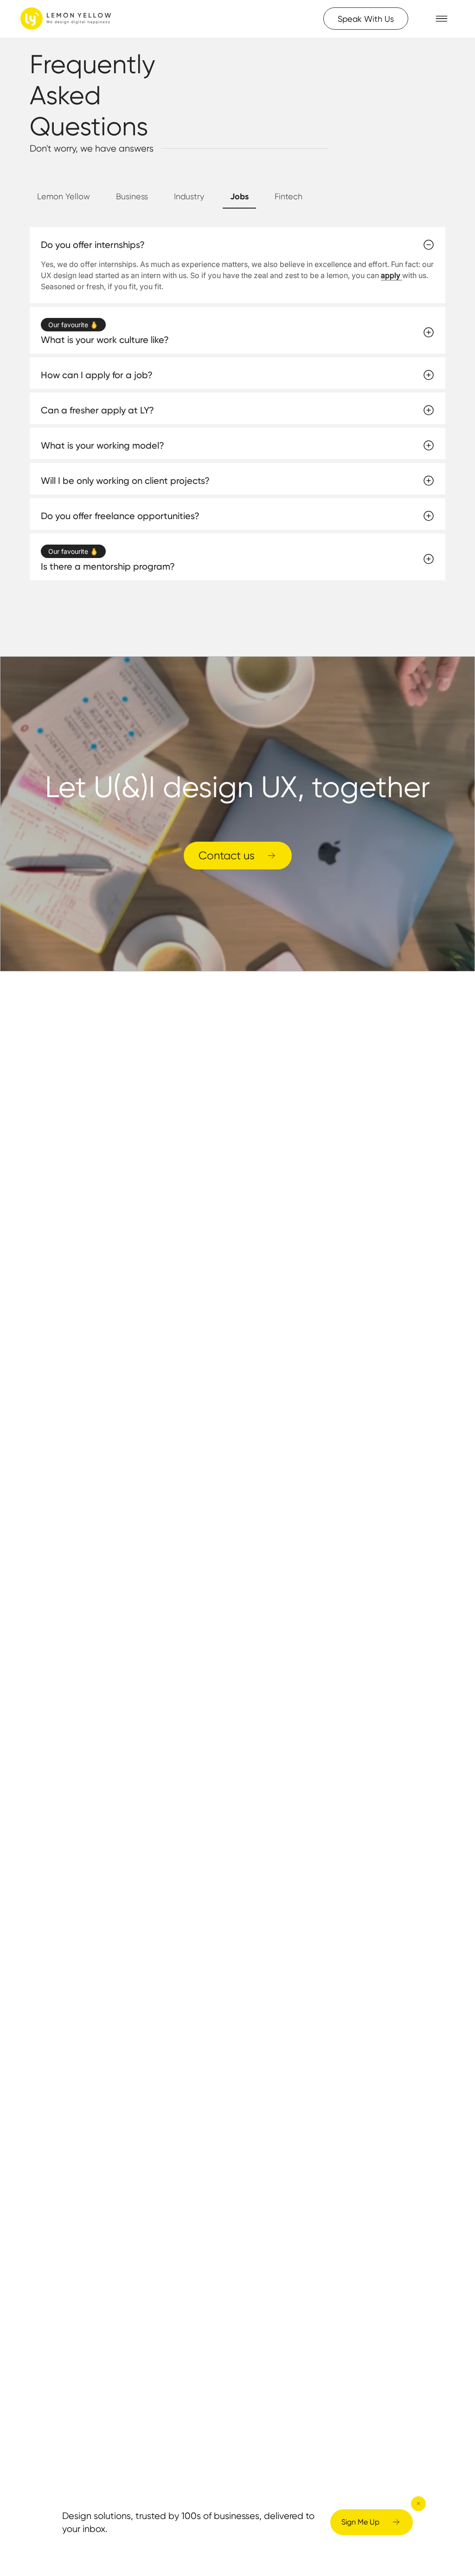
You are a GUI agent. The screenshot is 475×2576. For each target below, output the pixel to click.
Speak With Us (366, 19)
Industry (189, 196)
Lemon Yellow (64, 196)
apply (392, 275)
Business (132, 196)
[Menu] (442, 19)
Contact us (227, 855)
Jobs (239, 196)
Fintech (289, 196)
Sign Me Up (360, 2522)
